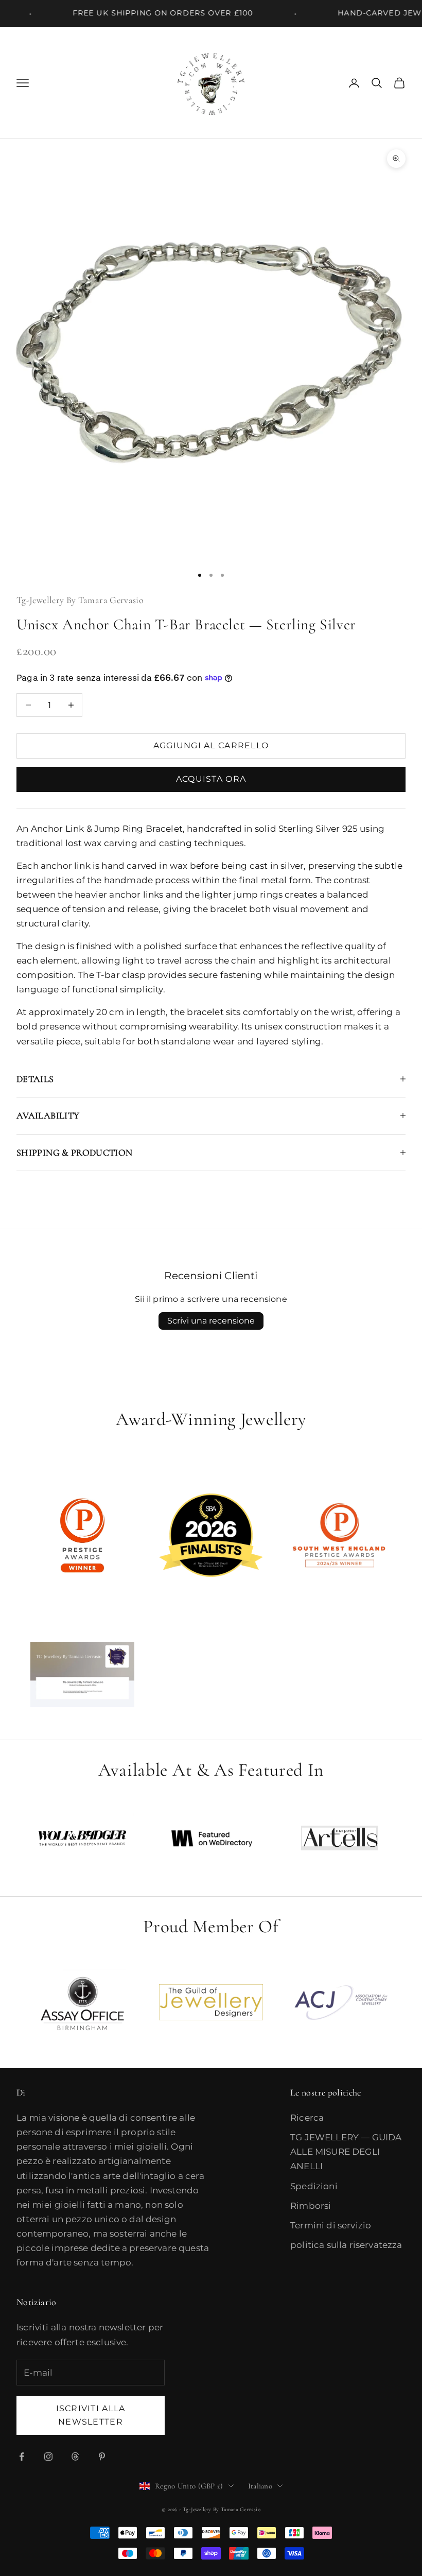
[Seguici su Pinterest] (102, 2457)
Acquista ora (211, 779)
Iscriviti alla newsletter (91, 2415)
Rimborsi (311, 2206)
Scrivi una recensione (211, 1321)
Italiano (260, 2486)
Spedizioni (314, 2186)
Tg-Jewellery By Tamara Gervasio (80, 600)
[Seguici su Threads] (75, 2457)
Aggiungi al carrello (211, 745)
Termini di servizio (331, 2225)
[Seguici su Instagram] (48, 2457)
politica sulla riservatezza (346, 2245)
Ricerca (307, 2118)
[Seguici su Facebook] (22, 2457)
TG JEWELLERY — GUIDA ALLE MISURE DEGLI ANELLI (346, 2152)
